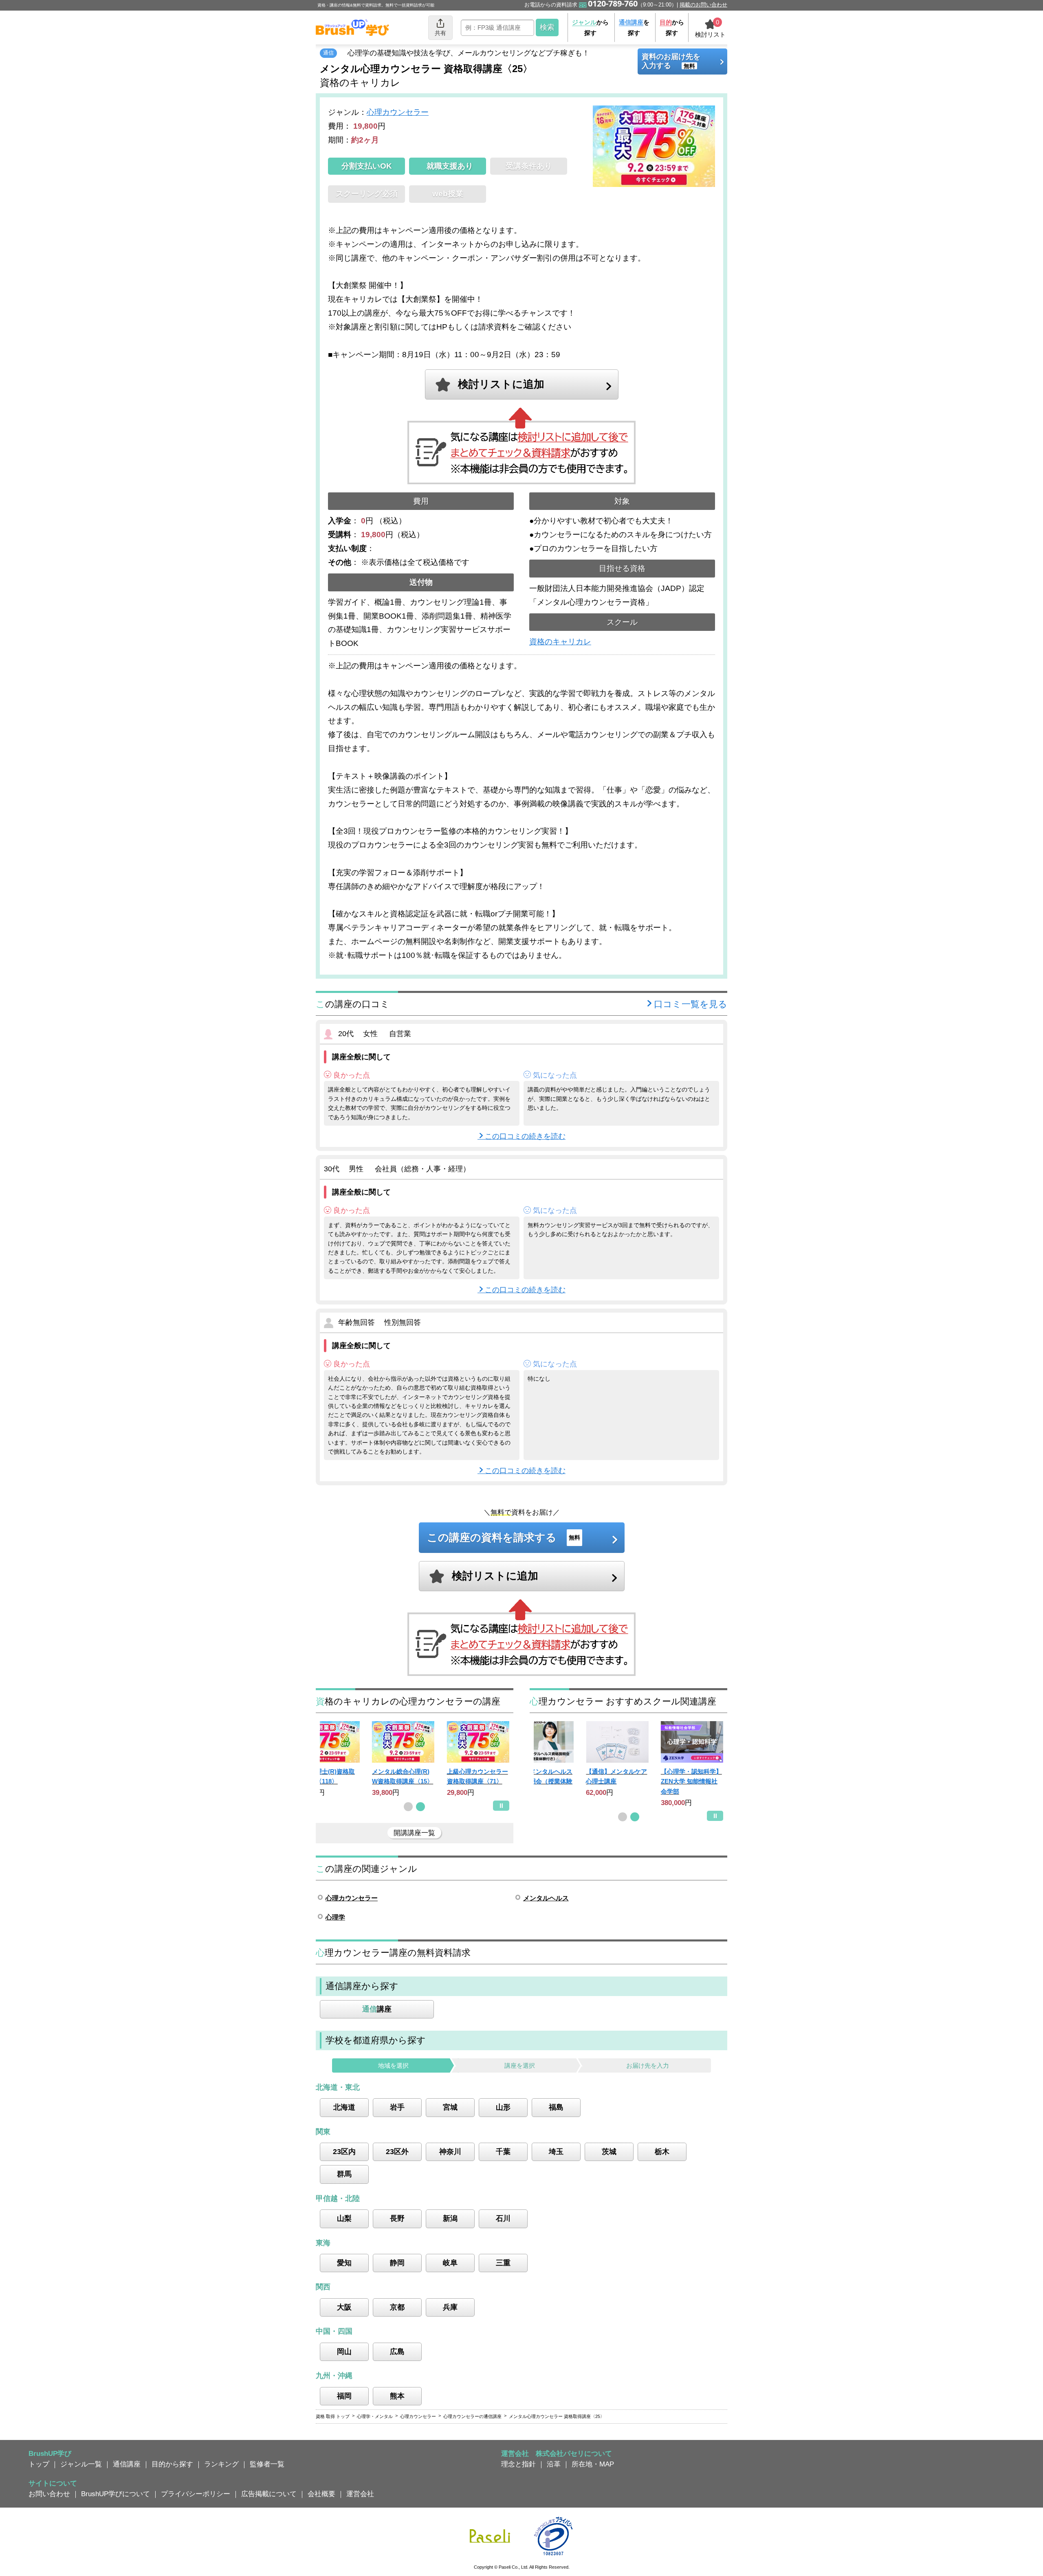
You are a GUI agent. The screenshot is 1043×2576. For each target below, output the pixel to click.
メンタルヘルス (546, 1898)
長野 (397, 2218)
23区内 (344, 2152)
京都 (397, 2307)
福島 (556, 2107)
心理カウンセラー (398, 112)
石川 (503, 2218)
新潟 (450, 2218)
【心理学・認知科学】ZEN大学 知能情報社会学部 (691, 1781)
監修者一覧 (267, 2464)
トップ (39, 2464)
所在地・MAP (593, 2464)
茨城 (609, 2152)
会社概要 (321, 2494)
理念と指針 (518, 2464)
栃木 (662, 2152)
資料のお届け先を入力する (671, 61)
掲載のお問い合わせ (703, 5)
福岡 (344, 2396)
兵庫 (450, 2307)
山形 (503, 2107)
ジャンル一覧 (81, 2464)
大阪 (344, 2307)
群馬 (344, 2174)
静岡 (397, 2263)
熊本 (397, 2396)
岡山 (344, 2352)
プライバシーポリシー (196, 2494)
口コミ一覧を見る (691, 1004)
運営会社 (360, 2494)
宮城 (450, 2107)
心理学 (335, 1917)
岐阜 (450, 2263)
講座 (377, 2009)
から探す (590, 27)
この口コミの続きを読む (525, 1136)
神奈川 (450, 2152)
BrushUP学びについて (116, 2494)
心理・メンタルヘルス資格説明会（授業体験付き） (542, 1781)
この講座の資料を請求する (504, 1537)
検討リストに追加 (501, 384)
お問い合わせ (49, 2494)
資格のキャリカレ (560, 642)
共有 (440, 33)
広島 (397, 2352)
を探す (634, 27)
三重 (503, 2263)
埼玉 (556, 2152)
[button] (408, 1807)
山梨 (344, 2218)
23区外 (397, 2152)
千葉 (503, 2152)
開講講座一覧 (414, 1833)
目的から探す (172, 2464)
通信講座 (127, 2464)
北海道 (344, 2107)
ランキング (221, 2464)
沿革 (554, 2464)
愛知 (344, 2263)
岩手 (397, 2107)
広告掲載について (269, 2494)
